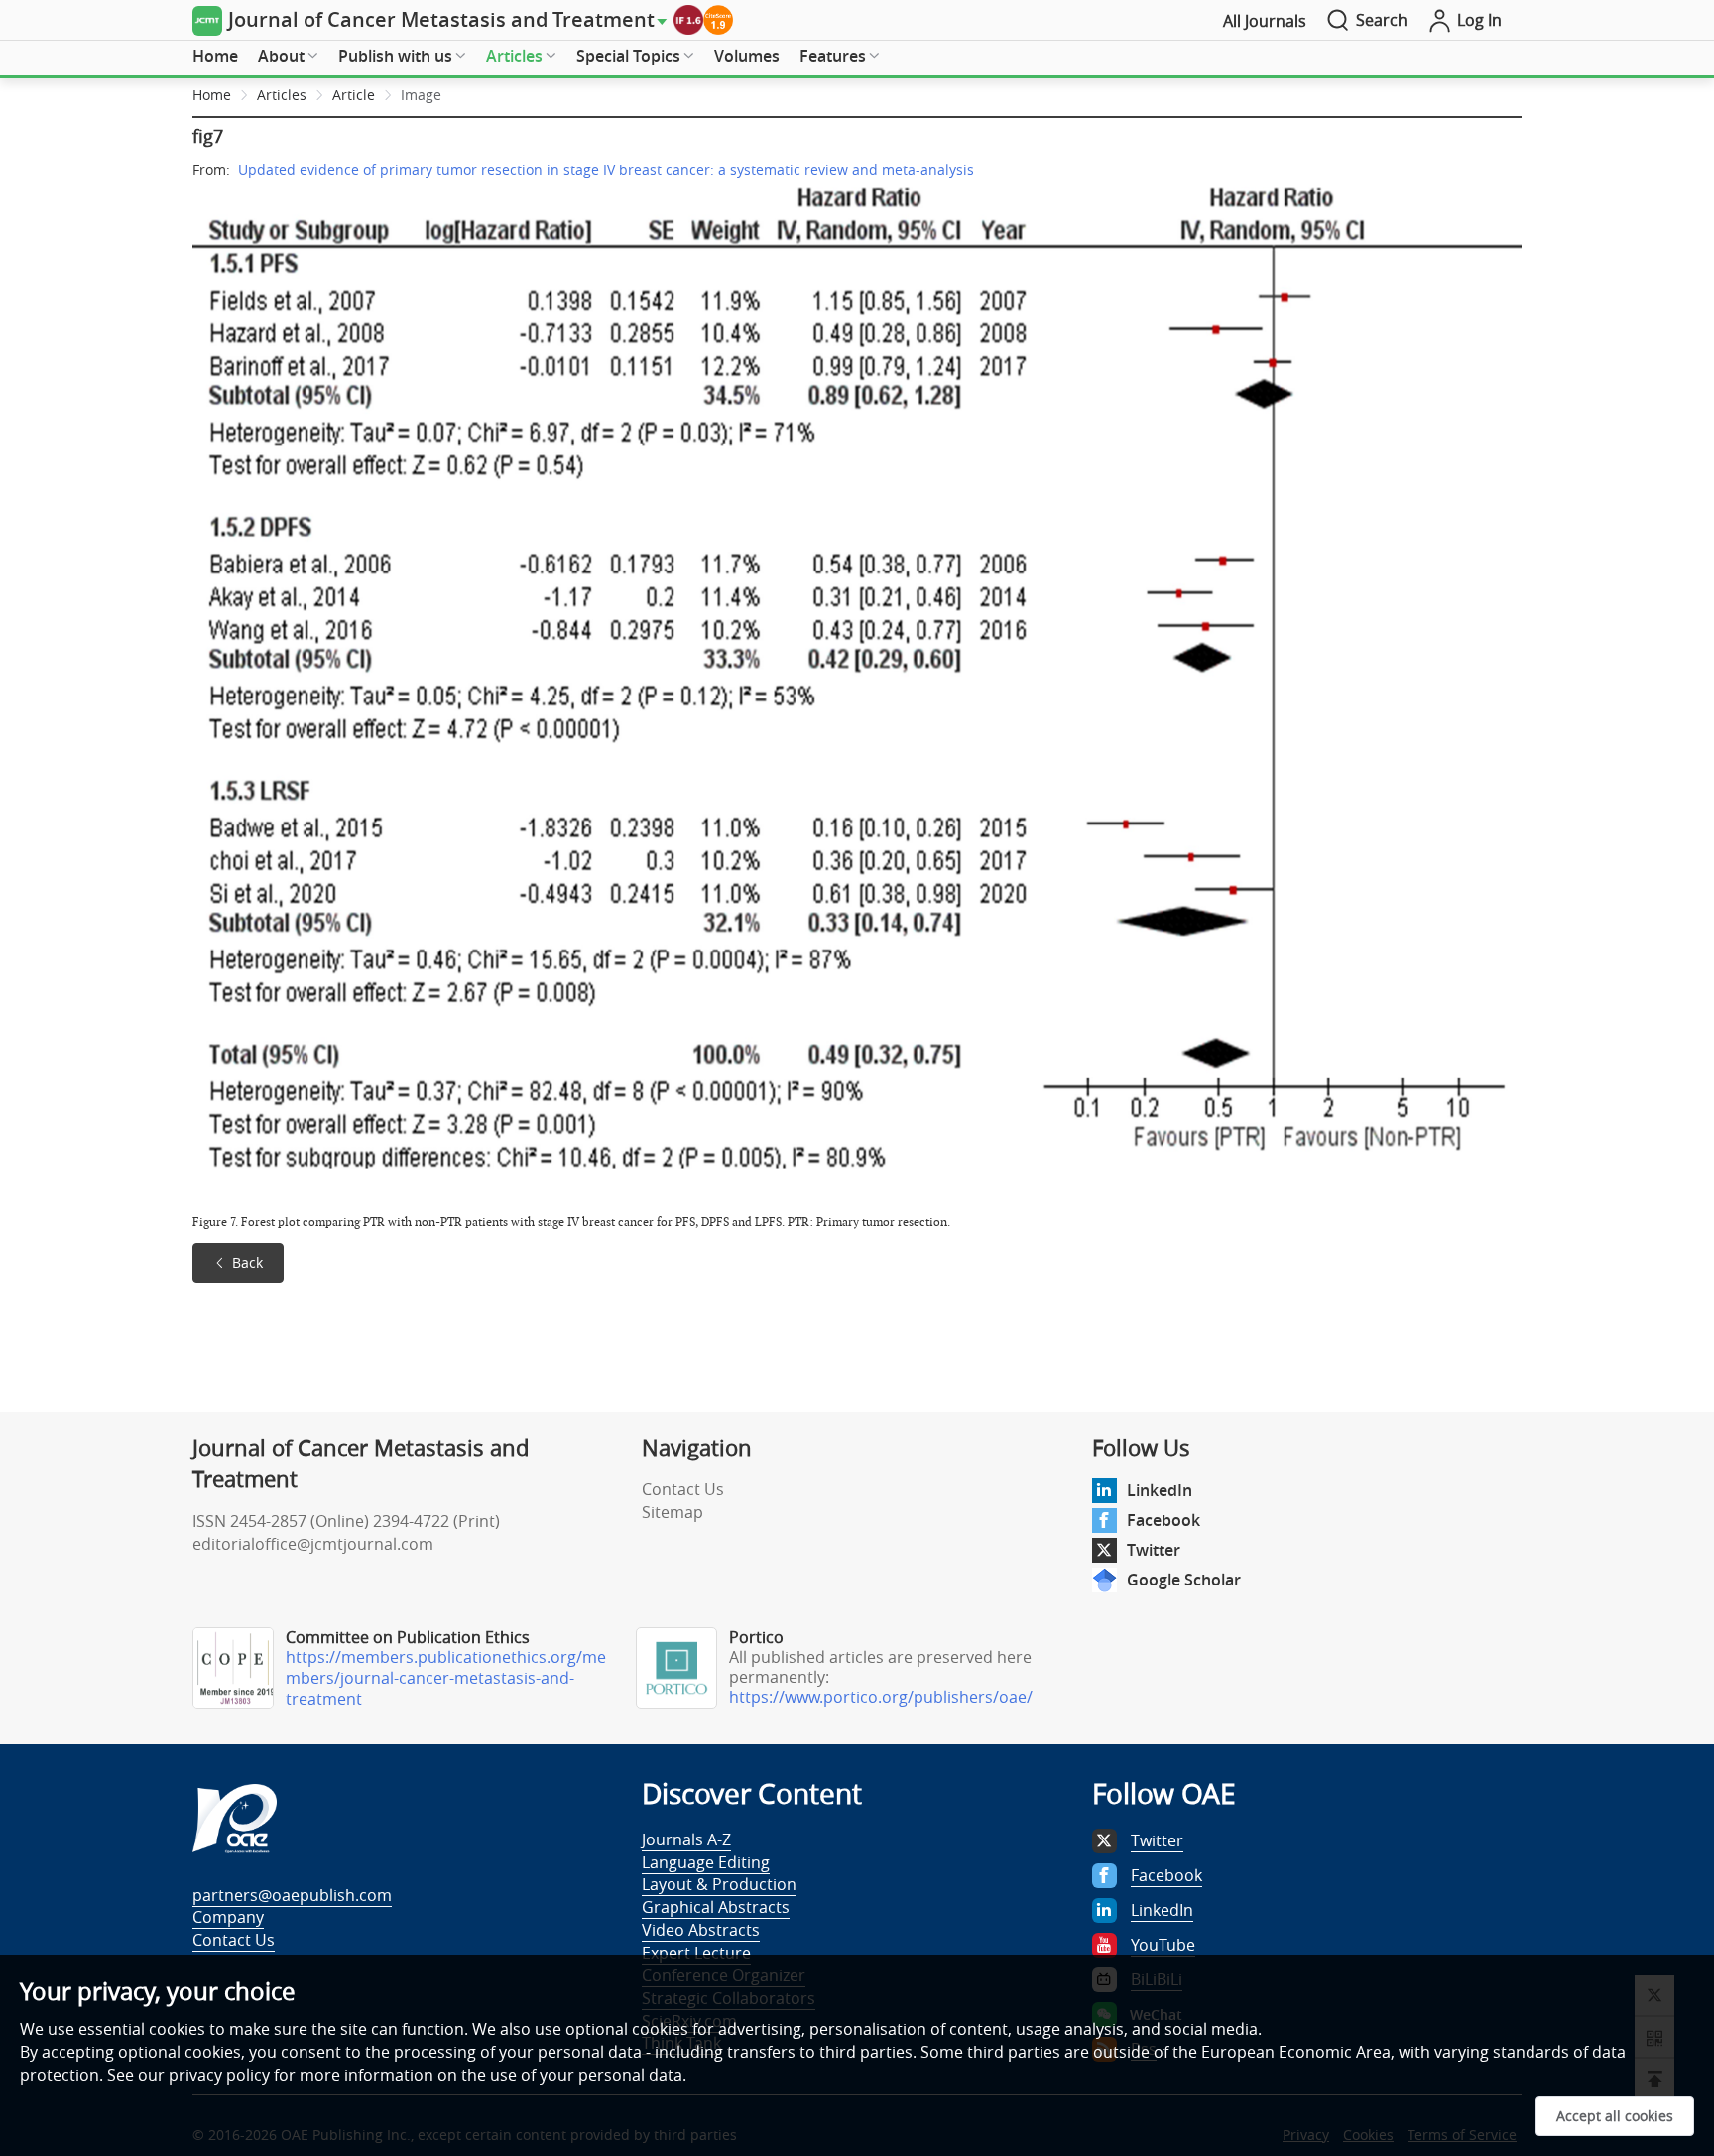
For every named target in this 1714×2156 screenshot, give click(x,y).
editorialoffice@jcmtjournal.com (313, 1544)
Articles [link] (282, 95)
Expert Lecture (696, 1953)
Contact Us (683, 1489)
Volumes (747, 56)
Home (215, 56)
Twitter (1154, 1550)
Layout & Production (719, 1884)
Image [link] (421, 95)
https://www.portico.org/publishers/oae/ (881, 1697)
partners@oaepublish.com (292, 1895)
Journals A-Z (686, 1839)
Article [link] (354, 95)
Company (228, 1917)
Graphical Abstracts (716, 1907)
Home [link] (212, 95)
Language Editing (706, 1862)
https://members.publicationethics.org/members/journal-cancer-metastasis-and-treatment (446, 1678)
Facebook (1163, 1520)
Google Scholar (1184, 1580)
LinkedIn (1160, 1490)
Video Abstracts (701, 1930)
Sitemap (673, 1512)
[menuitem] (215, 57)
